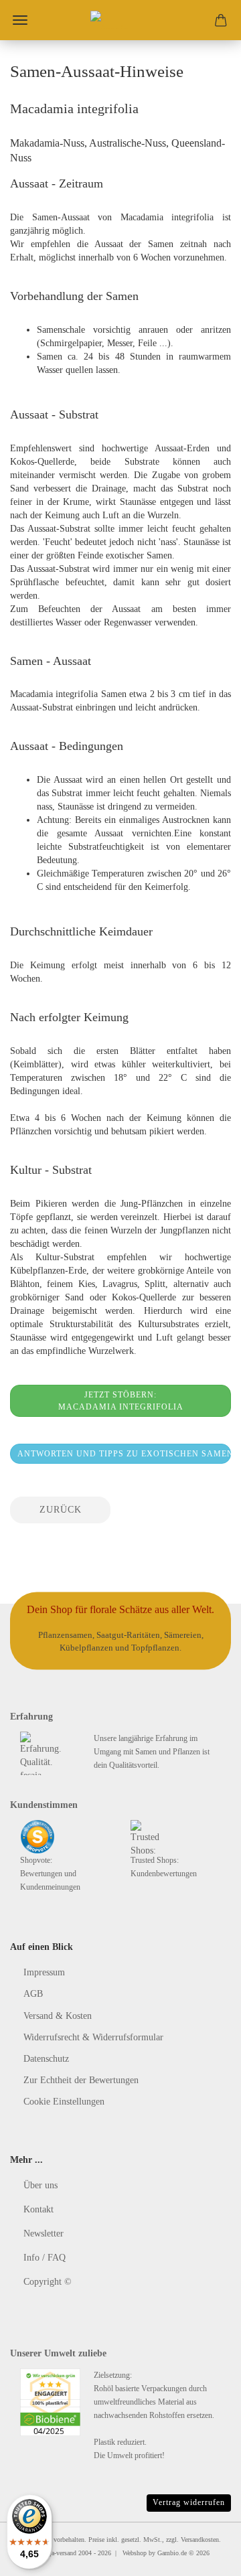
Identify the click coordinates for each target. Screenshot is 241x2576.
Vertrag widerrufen (189, 2502)
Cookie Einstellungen (64, 2102)
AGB (33, 1994)
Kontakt (38, 2209)
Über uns (41, 2185)
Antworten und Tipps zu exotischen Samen (124, 1454)
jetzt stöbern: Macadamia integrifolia (121, 1401)
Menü (20, 20)
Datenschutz (46, 2059)
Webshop (135, 2553)
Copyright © (48, 2282)
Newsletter (44, 2233)
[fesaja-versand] (120, 20)
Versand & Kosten (58, 2016)
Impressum (44, 1972)
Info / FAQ (45, 2258)
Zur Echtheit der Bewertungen (81, 2080)
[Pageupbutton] (204, 2556)
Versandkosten (200, 2540)
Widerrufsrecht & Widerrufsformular (93, 2037)
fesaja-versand (58, 2553)
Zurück (61, 1510)
